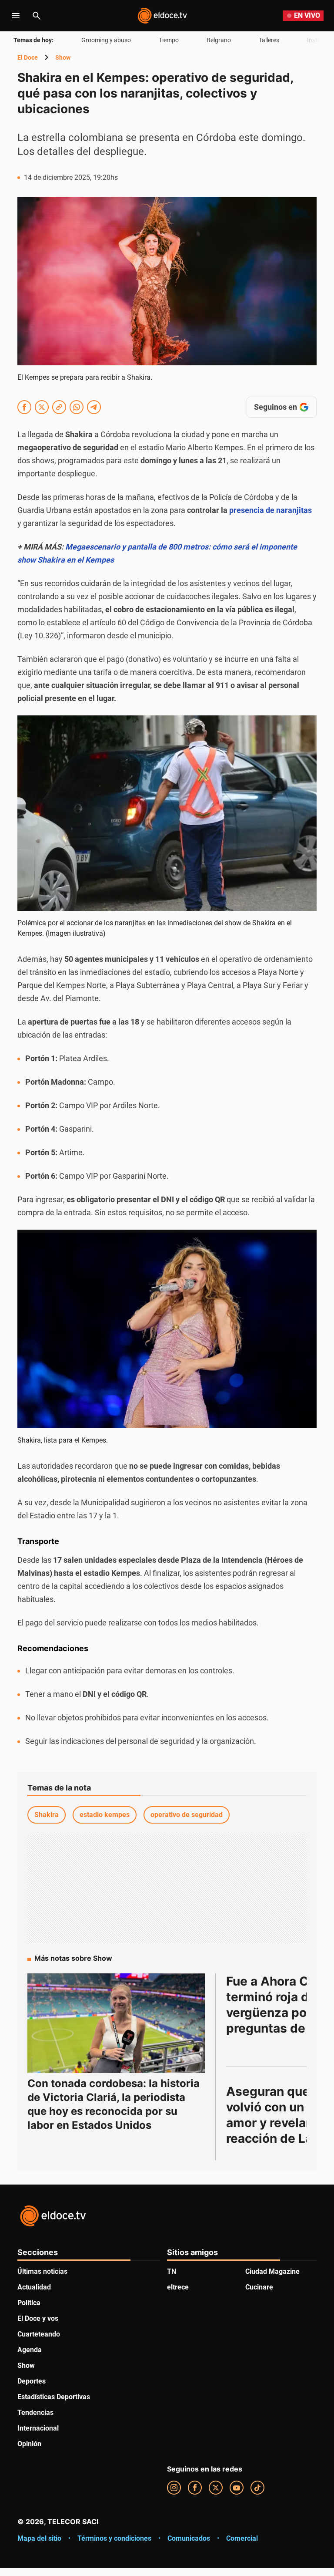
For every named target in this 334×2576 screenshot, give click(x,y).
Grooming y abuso (106, 40)
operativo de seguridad (187, 1815)
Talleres (269, 40)
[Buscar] (37, 16)
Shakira (47, 1815)
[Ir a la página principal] (162, 16)
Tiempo (169, 40)
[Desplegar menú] (16, 16)
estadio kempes (105, 1815)
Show (63, 57)
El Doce (28, 57)
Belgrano (219, 40)
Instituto (319, 40)
